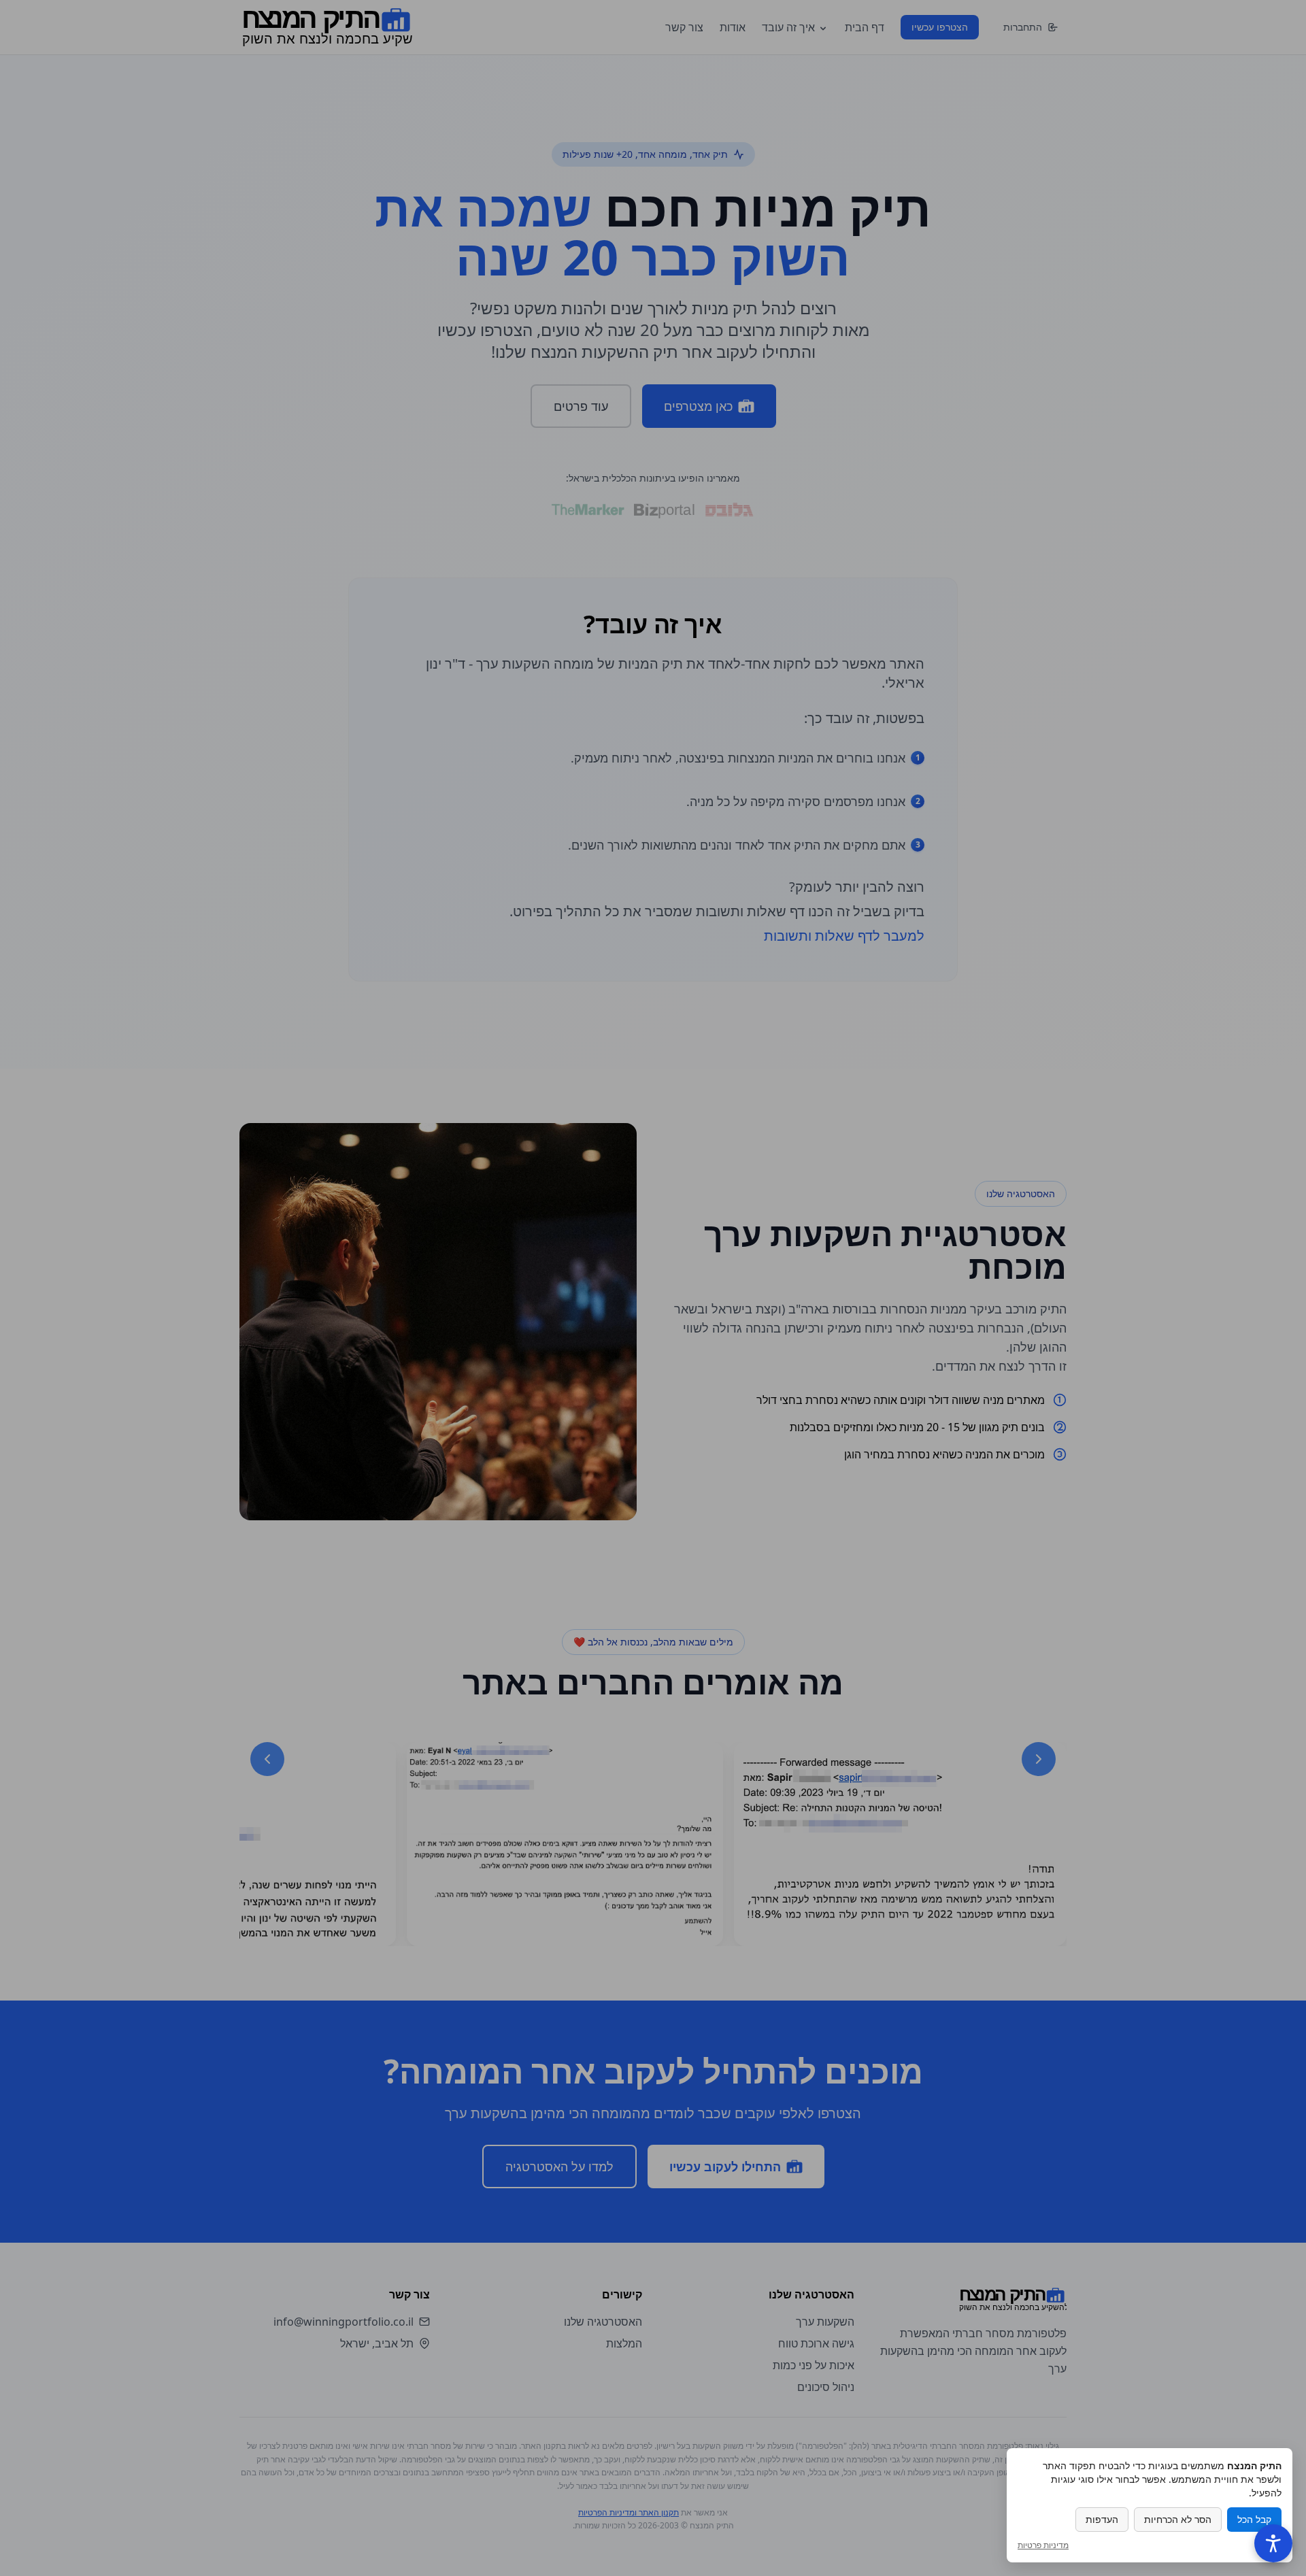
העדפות (1102, 2519)
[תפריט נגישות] (1273, 2543)
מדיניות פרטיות (1043, 2545)
